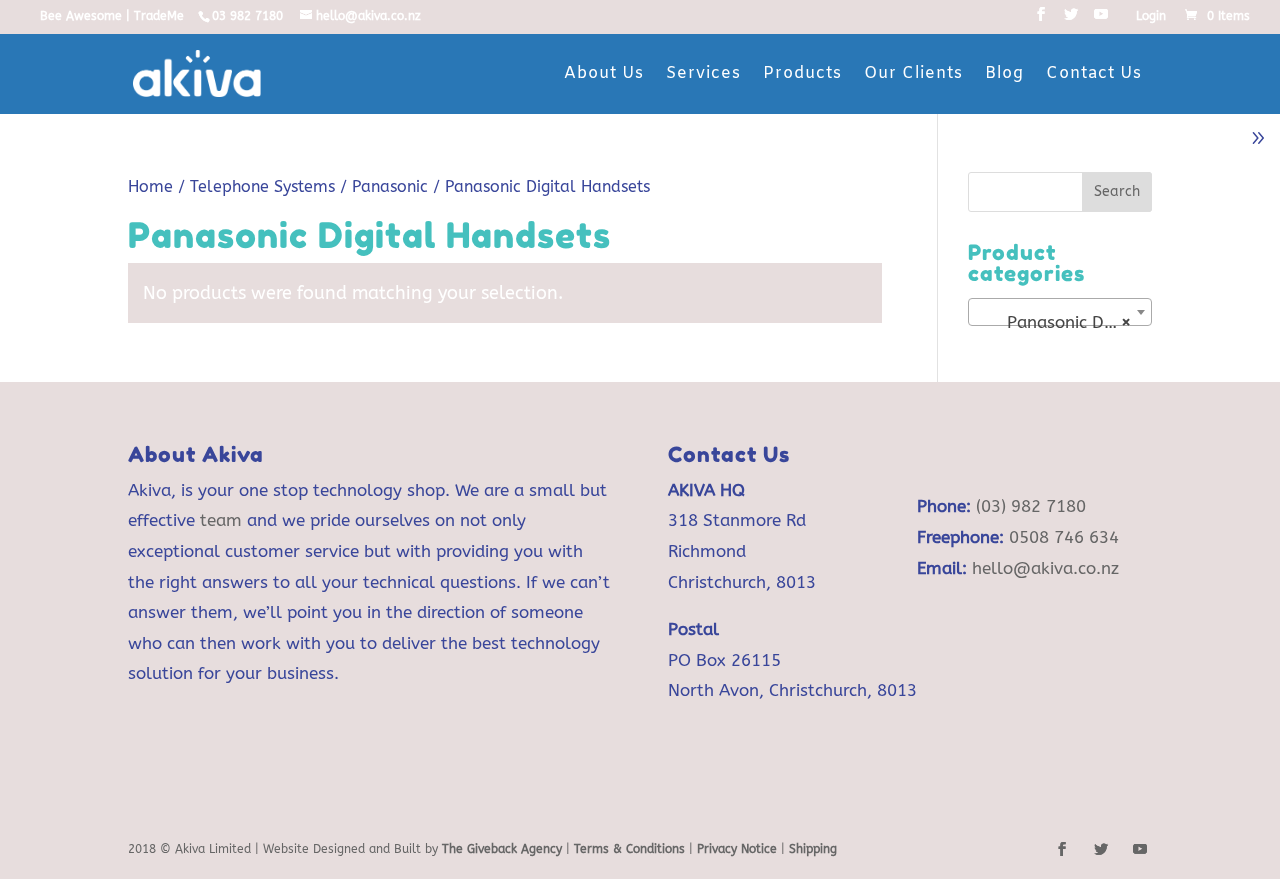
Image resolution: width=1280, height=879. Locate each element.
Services (703, 73)
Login (1151, 16)
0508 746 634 (1064, 537)
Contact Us (1094, 73)
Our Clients (913, 73)
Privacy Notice (737, 849)
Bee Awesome (81, 16)
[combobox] (1060, 312)
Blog (1004, 73)
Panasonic (390, 187)
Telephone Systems (262, 187)
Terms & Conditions (631, 849)
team (221, 520)
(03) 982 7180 (1031, 506)
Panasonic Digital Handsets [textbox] (1064, 322)
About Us (604, 73)
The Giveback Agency (502, 849)
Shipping (813, 849)
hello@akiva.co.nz (1045, 568)
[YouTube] (1101, 20)
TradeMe (159, 16)
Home (150, 187)
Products (802, 73)
